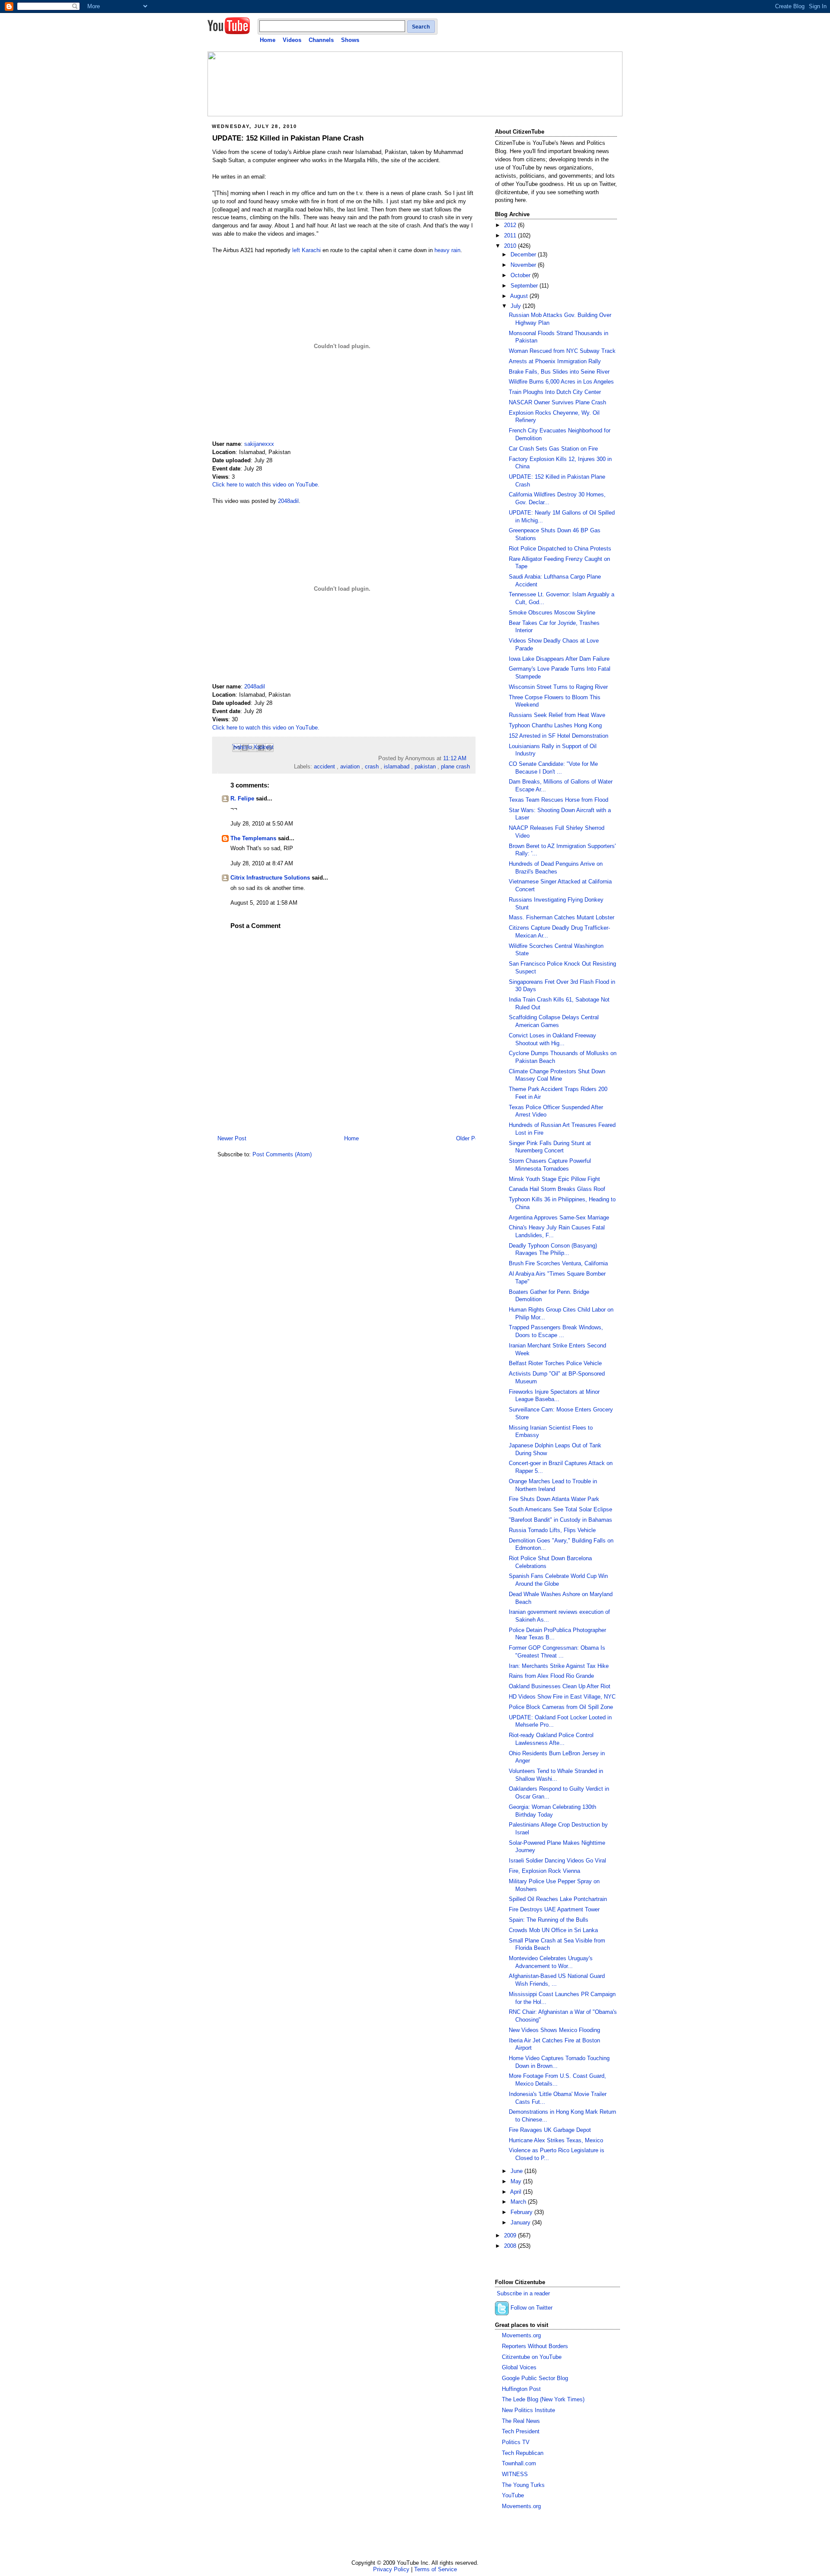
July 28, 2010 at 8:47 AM (262, 864)
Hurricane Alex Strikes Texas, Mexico (556, 2141)
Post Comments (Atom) (282, 1155)
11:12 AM (455, 758)
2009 (511, 2236)
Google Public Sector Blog (535, 2378)
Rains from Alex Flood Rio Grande (551, 1676)
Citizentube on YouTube (532, 2357)
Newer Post (232, 1139)
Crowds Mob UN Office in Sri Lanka (553, 1930)
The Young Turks (523, 2485)
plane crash (455, 767)
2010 (511, 246)
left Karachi (306, 250)
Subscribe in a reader (523, 2294)
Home (268, 40)
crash (372, 767)
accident (324, 767)
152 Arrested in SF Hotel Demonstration (559, 736)
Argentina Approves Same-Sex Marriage (559, 1218)
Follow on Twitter (532, 2308)
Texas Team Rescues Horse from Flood (559, 800)
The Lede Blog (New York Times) (543, 2400)
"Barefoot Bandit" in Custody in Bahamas (560, 1520)
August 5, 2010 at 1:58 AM (264, 903)
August (520, 296)
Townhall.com (519, 2464)
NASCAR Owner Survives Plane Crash (557, 403)
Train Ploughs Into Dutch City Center (555, 392)
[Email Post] (469, 758)
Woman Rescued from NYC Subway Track (562, 351)
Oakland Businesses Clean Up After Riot (560, 1686)
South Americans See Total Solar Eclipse (560, 1510)
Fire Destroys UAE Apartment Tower (554, 1910)
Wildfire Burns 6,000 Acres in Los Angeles (561, 382)
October (521, 275)
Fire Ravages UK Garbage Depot (550, 2130)
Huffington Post (521, 2389)
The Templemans (253, 838)
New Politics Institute (528, 2410)
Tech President (521, 2432)
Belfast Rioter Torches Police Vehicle (555, 1363)
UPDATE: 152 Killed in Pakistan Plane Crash (288, 138)
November (524, 265)
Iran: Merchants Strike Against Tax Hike (559, 1666)
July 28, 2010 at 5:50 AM (262, 824)
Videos (292, 40)
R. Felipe (242, 799)
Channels (321, 40)
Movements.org (521, 2336)
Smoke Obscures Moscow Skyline (552, 613)
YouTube (513, 2496)
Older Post (469, 1139)
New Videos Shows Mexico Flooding (554, 2030)
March (519, 2202)
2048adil (288, 501)
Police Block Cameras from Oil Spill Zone (561, 1707)
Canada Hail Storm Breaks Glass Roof (557, 1189)
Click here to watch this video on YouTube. (266, 485)
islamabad (397, 767)
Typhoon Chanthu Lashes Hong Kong (555, 726)
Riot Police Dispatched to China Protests (560, 549)
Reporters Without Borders (535, 2346)
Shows (350, 40)
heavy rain (447, 250)
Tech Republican (523, 2453)
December (524, 255)
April (517, 2192)
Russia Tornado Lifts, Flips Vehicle (552, 1530)
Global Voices (519, 2368)
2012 (511, 225)
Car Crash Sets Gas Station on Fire (553, 449)
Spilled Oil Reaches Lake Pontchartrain (558, 1899)
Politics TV (516, 2442)
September (525, 286)
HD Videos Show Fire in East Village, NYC (562, 1697)
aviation (350, 767)
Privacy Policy (391, 2569)
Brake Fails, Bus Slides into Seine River (559, 372)
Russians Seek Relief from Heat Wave (557, 715)
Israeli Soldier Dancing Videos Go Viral (557, 1861)
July (517, 306)
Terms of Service (436, 2569)
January (521, 2223)
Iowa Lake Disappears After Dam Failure (559, 659)
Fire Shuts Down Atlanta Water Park (554, 1499)
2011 (511, 236)
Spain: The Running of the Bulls (549, 1920)
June (517, 2171)
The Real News (521, 2421)
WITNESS (515, 2474)
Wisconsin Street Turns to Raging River (558, 687)
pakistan (425, 767)
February (522, 2212)
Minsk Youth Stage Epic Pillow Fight (554, 1179)
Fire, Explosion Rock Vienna (544, 1871)
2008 (511, 2246)
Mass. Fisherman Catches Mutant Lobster (562, 918)
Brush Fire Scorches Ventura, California (558, 1264)
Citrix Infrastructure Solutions (270, 878)
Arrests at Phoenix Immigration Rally (555, 362)
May (517, 2182)
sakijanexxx (259, 444)
